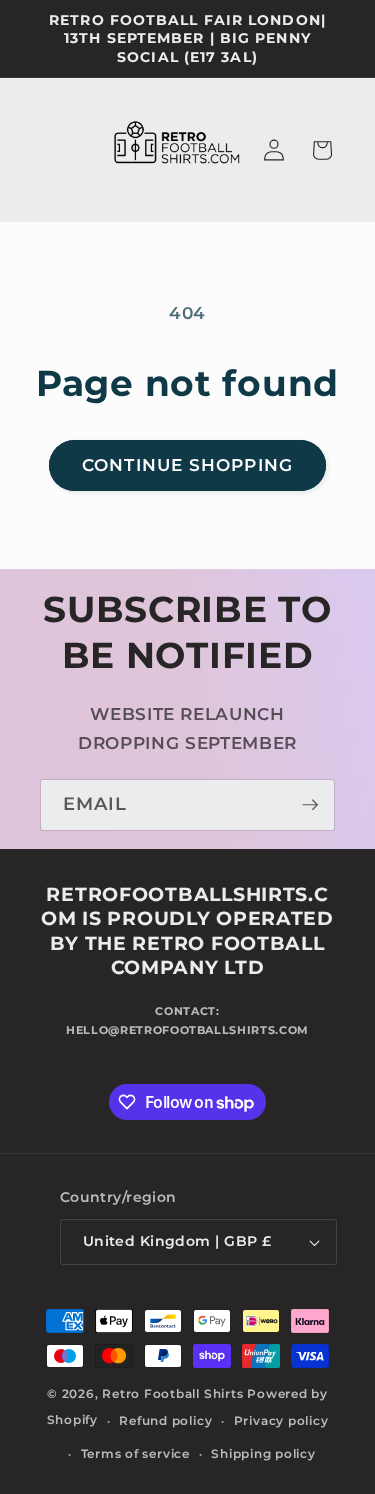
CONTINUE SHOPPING (187, 465)
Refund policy (165, 1420)
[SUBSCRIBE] (310, 805)
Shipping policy (263, 1453)
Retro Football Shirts (172, 1393)
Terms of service (135, 1453)
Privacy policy (281, 1420)
